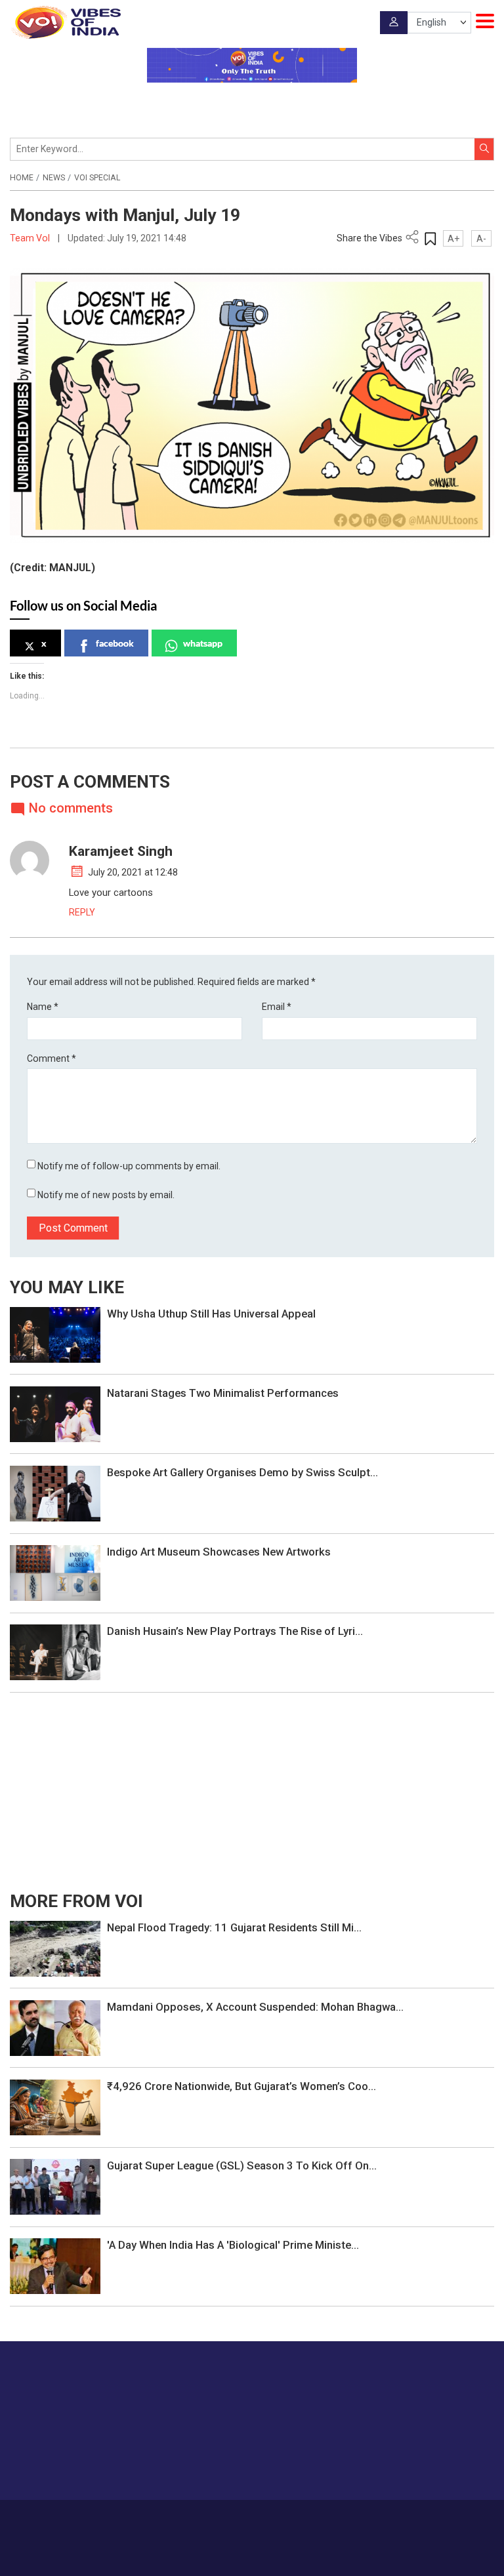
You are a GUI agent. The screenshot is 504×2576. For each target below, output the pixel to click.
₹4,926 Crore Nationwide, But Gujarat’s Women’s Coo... (241, 2086)
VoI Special (97, 178)
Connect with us (429, 2464)
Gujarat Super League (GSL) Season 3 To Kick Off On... (242, 2165)
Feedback (283, 2518)
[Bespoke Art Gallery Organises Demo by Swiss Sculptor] (55, 1493)
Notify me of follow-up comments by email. (129, 1166)
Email (277, 1007)
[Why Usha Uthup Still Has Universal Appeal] (55, 1334)
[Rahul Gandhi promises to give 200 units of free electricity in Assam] (55, 1948)
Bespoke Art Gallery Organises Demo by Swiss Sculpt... (242, 1472)
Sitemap (387, 2518)
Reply (82, 912)
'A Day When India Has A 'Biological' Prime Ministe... (233, 2245)
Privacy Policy (336, 2518)
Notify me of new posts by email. (106, 1195)
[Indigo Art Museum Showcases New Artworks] (55, 1572)
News (54, 178)
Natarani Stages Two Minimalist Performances (223, 1393)
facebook (115, 643)
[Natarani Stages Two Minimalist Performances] (55, 1413)
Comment (52, 1058)
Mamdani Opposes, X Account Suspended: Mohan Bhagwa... (255, 2007)
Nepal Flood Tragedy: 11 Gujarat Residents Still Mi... (234, 1927)
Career (147, 2518)
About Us (187, 2518)
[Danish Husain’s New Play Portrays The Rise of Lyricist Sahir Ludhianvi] (55, 1652)
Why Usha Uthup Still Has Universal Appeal (211, 1314)
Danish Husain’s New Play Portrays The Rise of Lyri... (235, 1631)
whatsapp (203, 643)
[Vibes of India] (65, 22)
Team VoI (31, 238)
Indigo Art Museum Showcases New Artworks (219, 1552)
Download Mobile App (252, 2557)
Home (22, 178)
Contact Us (235, 2518)
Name (43, 1007)
